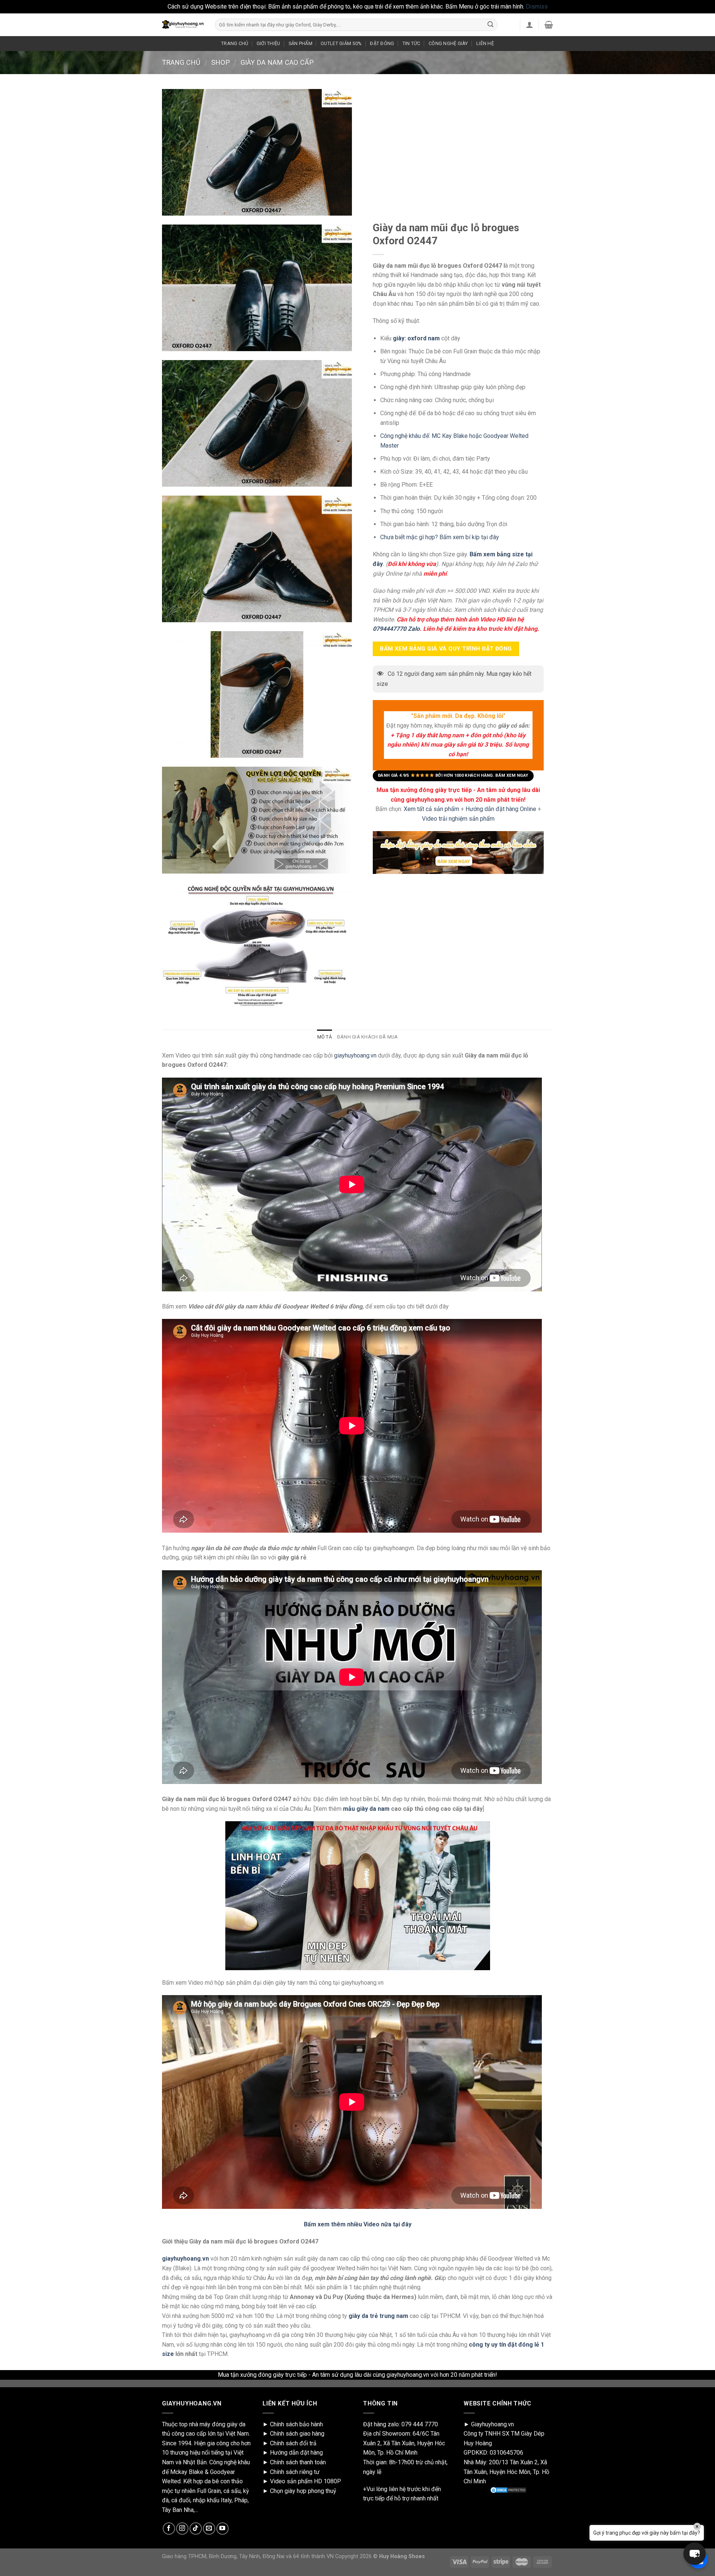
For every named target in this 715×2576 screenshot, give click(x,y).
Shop (220, 62)
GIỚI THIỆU (268, 43)
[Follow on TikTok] (196, 2529)
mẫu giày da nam (366, 1809)
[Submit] (490, 25)
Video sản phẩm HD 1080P (306, 2481)
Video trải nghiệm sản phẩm (458, 819)
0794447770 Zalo (396, 629)
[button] (695, 2554)
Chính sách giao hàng (297, 2434)
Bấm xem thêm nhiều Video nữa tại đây (358, 2224)
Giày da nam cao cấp (277, 62)
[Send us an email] (209, 2529)
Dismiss (537, 7)
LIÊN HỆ (485, 43)
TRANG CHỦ (235, 43)
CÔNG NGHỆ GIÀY (448, 43)
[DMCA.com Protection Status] (508, 2490)
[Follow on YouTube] (223, 2529)
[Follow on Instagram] (182, 2529)
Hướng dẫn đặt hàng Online (502, 809)
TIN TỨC (411, 43)
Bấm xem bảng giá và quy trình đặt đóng (446, 648)
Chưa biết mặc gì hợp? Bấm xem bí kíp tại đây (440, 537)
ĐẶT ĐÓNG (382, 43)
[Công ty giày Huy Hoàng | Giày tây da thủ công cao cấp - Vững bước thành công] (183, 25)
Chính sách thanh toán (298, 2462)
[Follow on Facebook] (169, 2529)
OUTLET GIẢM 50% (341, 43)
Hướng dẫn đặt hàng (296, 2453)
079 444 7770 (420, 2424)
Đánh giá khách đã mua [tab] (367, 1037)
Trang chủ (181, 62)
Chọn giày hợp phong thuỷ (303, 2491)
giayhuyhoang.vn (355, 1055)
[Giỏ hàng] (549, 25)
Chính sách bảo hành (296, 2424)
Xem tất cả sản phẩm (431, 809)
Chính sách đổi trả (293, 2443)
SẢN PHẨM (301, 43)
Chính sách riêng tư (295, 2472)
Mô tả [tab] (325, 1037)
